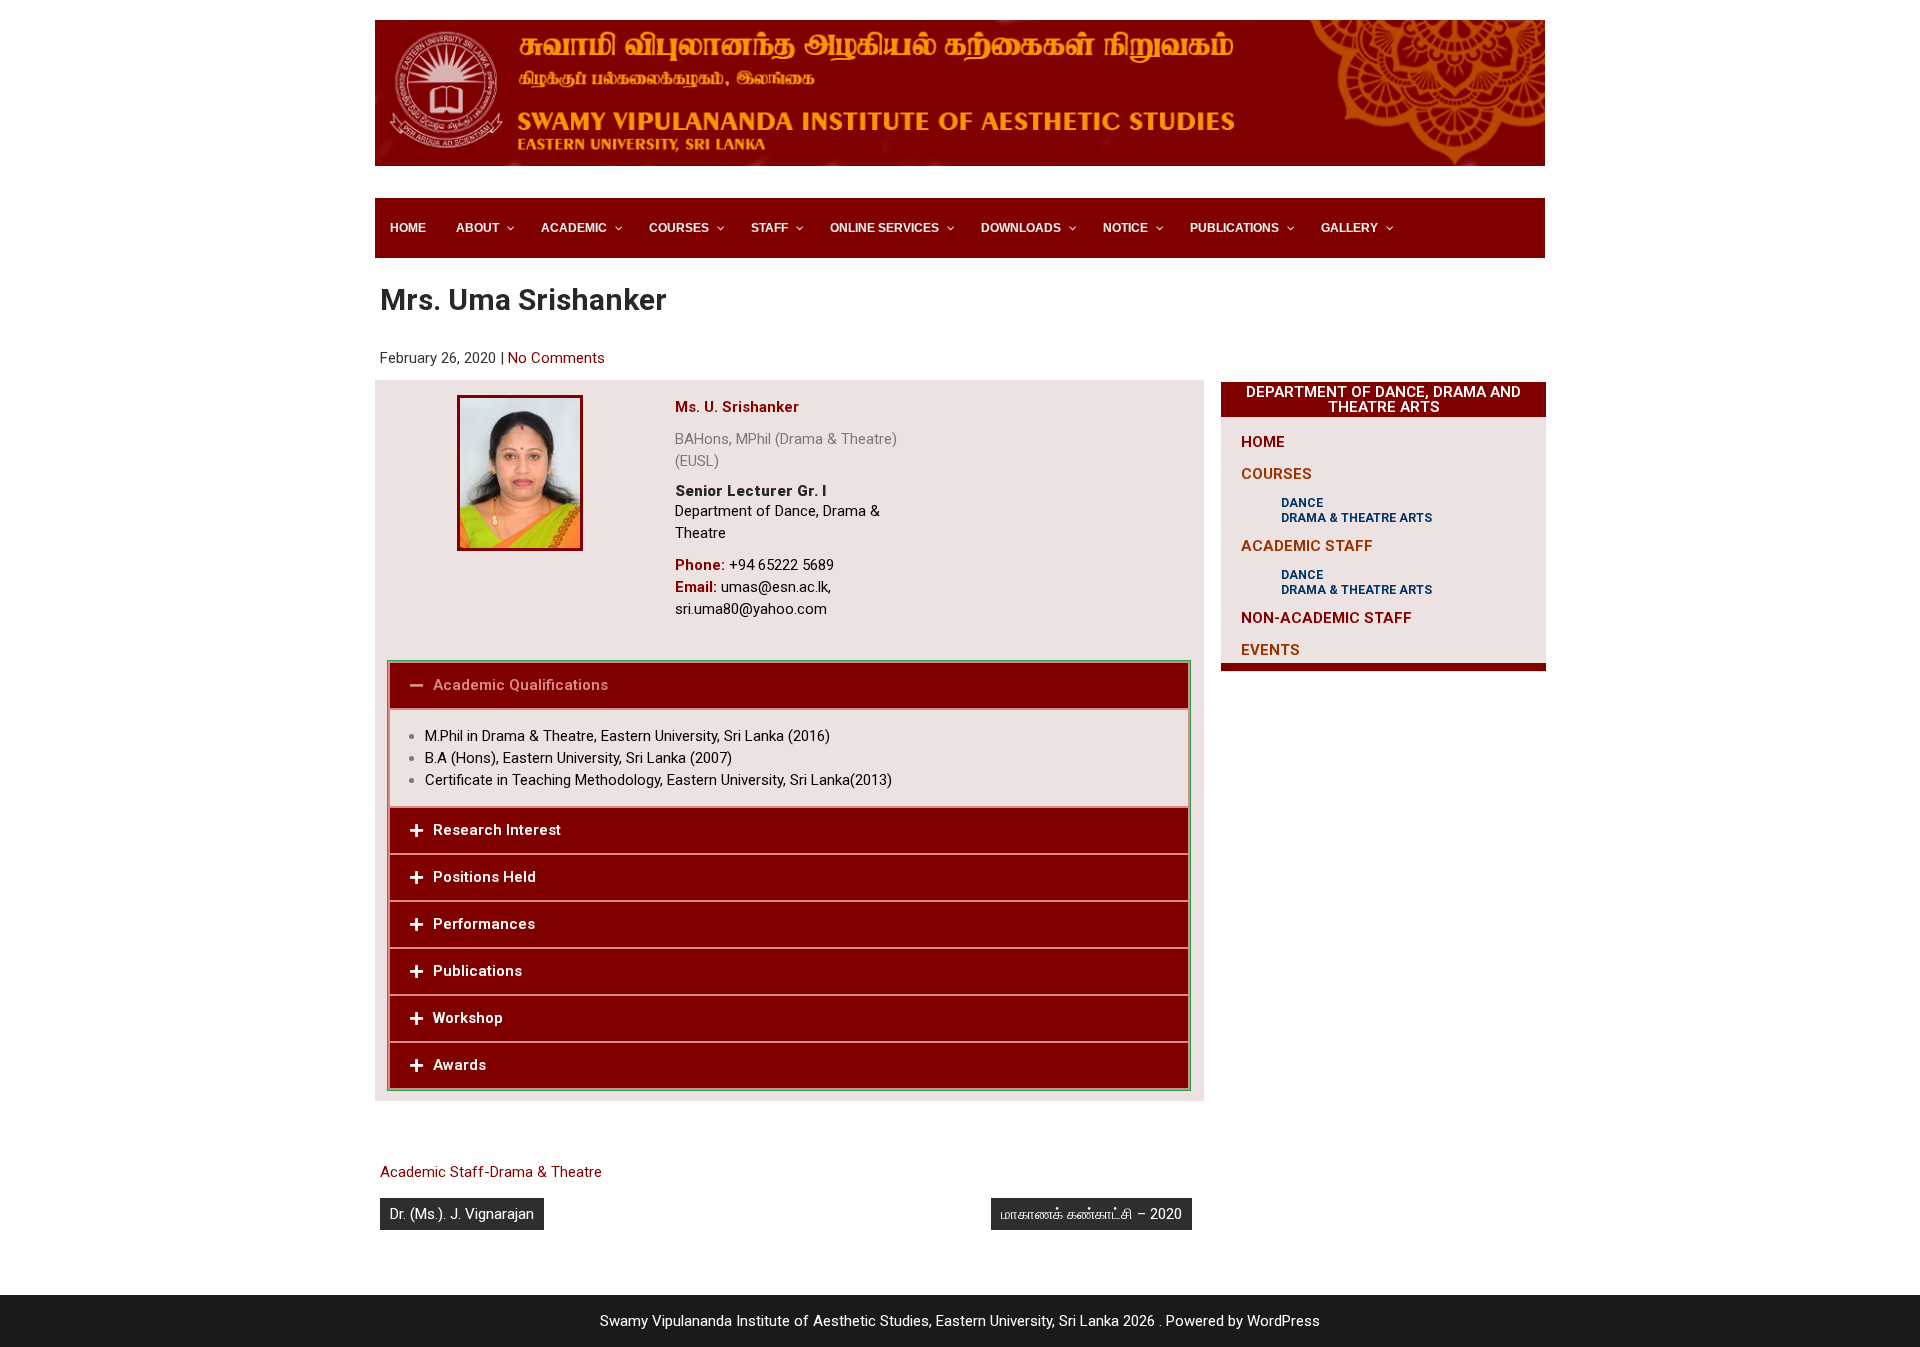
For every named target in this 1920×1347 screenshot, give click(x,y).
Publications (477, 971)
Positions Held (484, 877)
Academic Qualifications (520, 685)
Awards (459, 1065)
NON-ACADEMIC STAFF (1326, 618)
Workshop (468, 1018)
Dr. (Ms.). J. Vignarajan (462, 1214)
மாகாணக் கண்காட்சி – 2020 (1091, 1214)
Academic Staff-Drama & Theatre (491, 1172)
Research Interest (497, 830)
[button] (789, 685)
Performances (484, 924)
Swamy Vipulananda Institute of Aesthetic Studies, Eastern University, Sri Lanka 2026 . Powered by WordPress (960, 1321)
